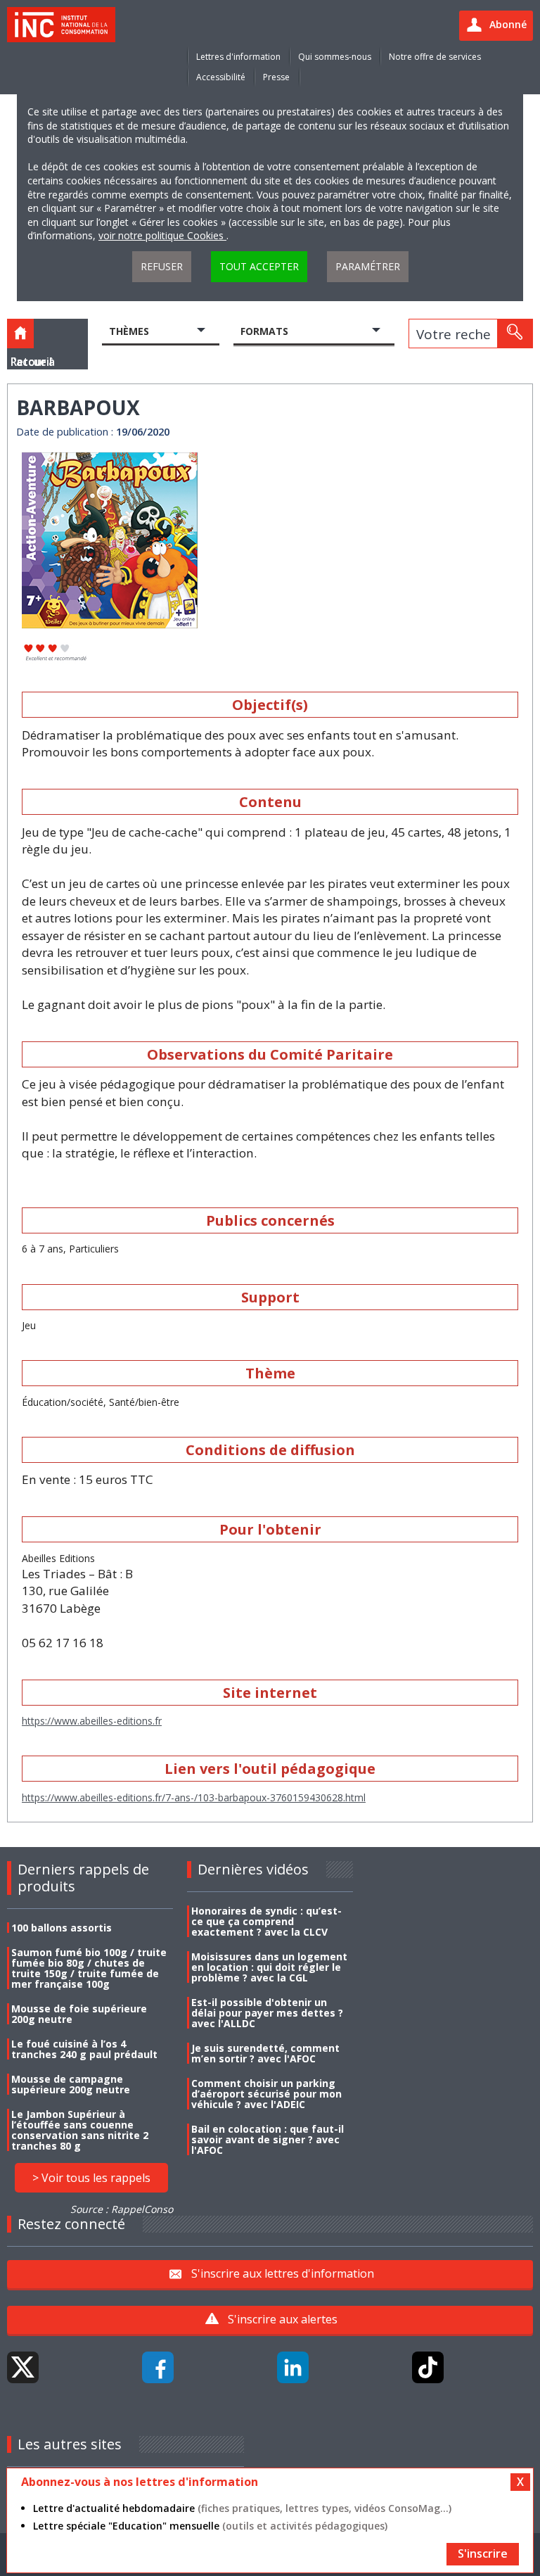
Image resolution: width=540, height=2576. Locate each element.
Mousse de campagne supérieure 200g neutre (71, 2084)
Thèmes (129, 331)
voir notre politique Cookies (162, 235)
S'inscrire (483, 2553)
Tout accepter (259, 266)
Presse (276, 77)
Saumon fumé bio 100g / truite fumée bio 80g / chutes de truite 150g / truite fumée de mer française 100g (89, 1968)
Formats (264, 331)
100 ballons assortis (62, 1928)
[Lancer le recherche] (515, 334)
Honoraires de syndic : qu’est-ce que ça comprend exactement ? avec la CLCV (266, 1921)
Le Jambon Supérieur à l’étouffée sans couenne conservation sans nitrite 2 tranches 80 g (80, 2130)
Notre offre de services (435, 57)
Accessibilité (221, 77)
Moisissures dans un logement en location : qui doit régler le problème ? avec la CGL (269, 1967)
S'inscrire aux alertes (283, 2319)
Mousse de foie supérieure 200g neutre (79, 2014)
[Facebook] (158, 2367)
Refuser (162, 266)
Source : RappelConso (122, 2209)
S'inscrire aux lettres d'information (283, 2273)
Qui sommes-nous (335, 57)
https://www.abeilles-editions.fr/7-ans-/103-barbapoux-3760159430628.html (194, 1797)
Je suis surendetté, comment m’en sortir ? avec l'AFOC (265, 2053)
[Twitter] (23, 2367)
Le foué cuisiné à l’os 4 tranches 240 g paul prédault (84, 2049)
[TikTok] (428, 2367)
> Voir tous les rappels (91, 2178)
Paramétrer (368, 266)
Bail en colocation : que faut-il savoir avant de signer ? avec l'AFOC (268, 2139)
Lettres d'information (238, 57)
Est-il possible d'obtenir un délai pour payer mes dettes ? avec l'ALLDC (267, 2013)
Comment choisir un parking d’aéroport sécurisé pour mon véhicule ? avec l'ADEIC (266, 2094)
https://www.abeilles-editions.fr (92, 1721)
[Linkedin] (293, 2367)
